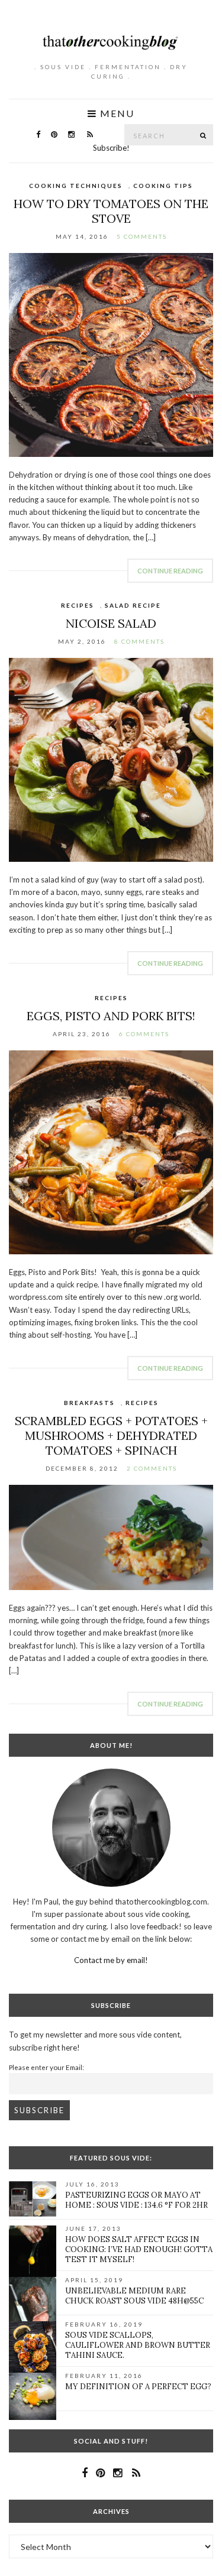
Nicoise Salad (111, 623)
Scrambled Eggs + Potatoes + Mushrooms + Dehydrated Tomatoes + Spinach (111, 1435)
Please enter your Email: (46, 2067)
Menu (116, 113)
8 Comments (139, 641)
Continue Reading (170, 571)
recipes (78, 605)
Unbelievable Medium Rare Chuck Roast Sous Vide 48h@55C (134, 2296)
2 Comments (152, 1468)
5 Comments (142, 236)
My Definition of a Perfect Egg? (138, 2387)
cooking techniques (76, 186)
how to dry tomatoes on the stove (111, 211)
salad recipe (133, 605)
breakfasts (89, 1403)
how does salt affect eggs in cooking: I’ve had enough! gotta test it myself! (139, 2249)
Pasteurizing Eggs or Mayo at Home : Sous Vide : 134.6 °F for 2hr (136, 2200)
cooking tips (163, 186)
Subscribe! (111, 148)
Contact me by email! (111, 1960)
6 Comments (144, 1034)
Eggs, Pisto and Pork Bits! (111, 1016)
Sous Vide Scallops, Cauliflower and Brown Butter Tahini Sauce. (138, 2345)
